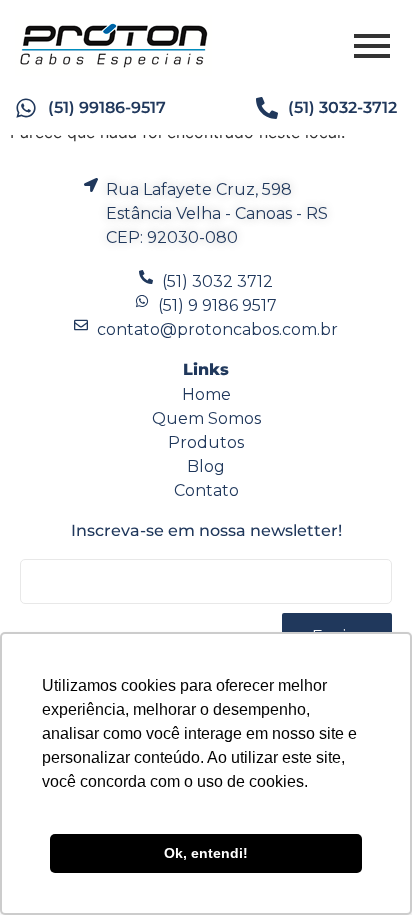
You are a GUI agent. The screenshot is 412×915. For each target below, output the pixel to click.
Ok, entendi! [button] (206, 853)
